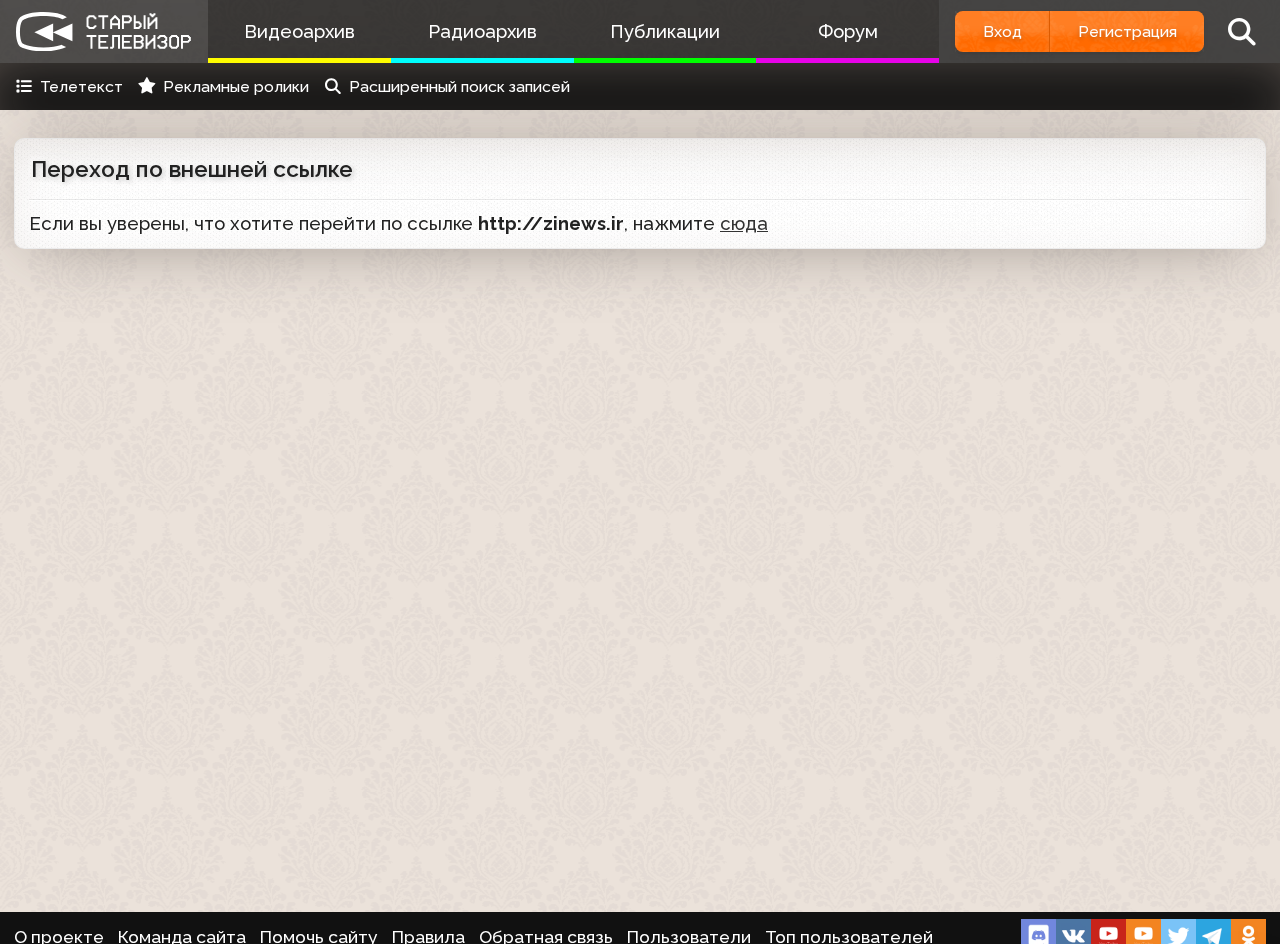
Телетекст (81, 86)
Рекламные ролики (236, 86)
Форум (848, 31)
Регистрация (1127, 31)
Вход (1002, 31)
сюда (744, 223)
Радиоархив (482, 31)
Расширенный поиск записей (459, 86)
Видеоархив (299, 31)
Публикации (665, 31)
